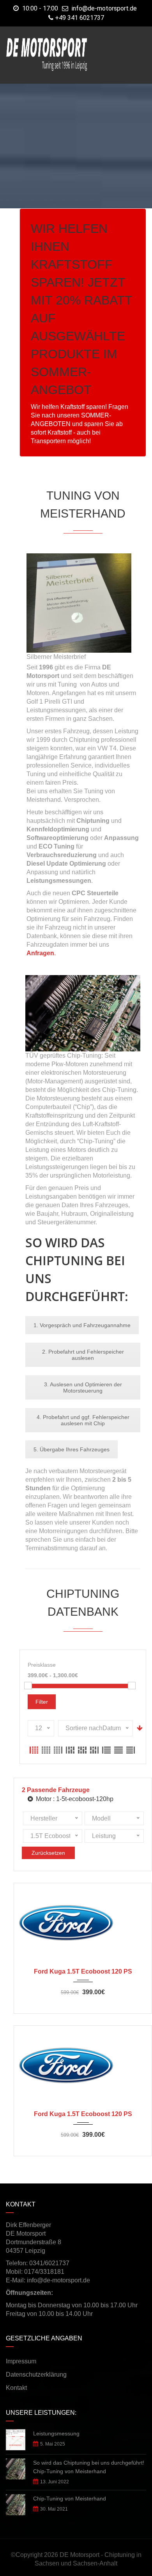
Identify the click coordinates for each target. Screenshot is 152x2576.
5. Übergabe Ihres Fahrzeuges (72, 1449)
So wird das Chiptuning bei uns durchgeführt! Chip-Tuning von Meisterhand (89, 2467)
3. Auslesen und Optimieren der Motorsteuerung (83, 1387)
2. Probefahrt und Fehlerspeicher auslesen (83, 1355)
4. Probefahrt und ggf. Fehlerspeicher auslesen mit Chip (83, 1420)
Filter (42, 1702)
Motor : (74, 1799)
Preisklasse (42, 1665)
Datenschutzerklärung (36, 2374)
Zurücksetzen (48, 1853)
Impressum (21, 2361)
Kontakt (16, 2388)
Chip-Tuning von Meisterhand (70, 2499)
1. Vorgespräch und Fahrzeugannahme (82, 1325)
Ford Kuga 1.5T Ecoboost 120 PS (83, 1971)
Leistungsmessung (56, 2433)
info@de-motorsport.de (104, 8)
